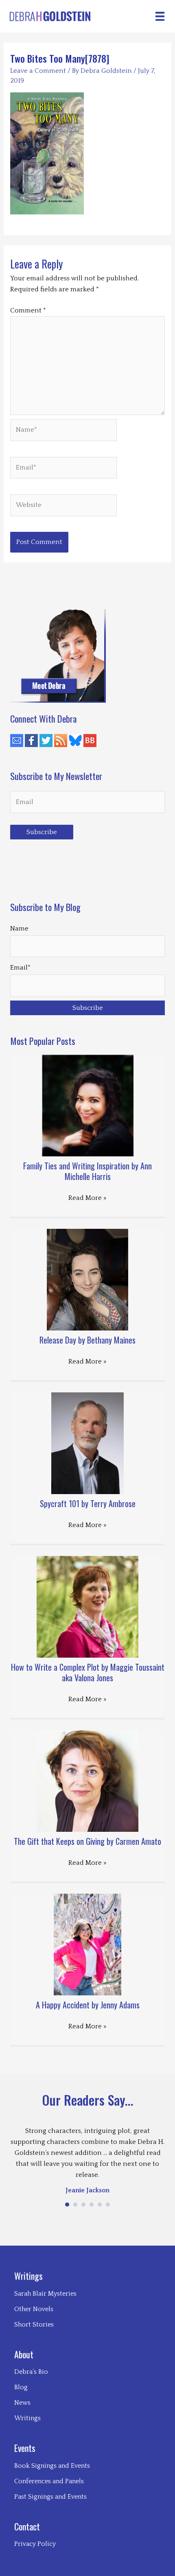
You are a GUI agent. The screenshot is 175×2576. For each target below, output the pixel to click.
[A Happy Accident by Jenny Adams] (88, 1944)
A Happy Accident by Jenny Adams (88, 2005)
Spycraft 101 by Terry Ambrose (88, 1503)
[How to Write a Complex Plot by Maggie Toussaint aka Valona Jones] (87, 1606)
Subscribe (42, 832)
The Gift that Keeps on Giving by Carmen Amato (87, 1841)
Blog (21, 2387)
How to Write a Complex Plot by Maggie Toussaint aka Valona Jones (88, 1672)
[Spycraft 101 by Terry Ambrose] (88, 1443)
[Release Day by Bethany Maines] (87, 1279)
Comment (28, 310)
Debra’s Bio (31, 2372)
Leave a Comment (38, 71)
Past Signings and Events (50, 2497)
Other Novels (34, 2309)
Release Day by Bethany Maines (87, 1340)
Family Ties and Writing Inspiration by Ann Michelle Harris (87, 1171)
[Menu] (160, 16)
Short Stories (34, 2325)
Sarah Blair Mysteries (45, 2294)
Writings (27, 2418)
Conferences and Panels (49, 2481)
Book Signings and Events (52, 2466)
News (22, 2403)
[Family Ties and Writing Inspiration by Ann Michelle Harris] (88, 1105)
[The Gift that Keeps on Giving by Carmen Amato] (87, 1781)
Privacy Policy (35, 2544)
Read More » (87, 1198)
